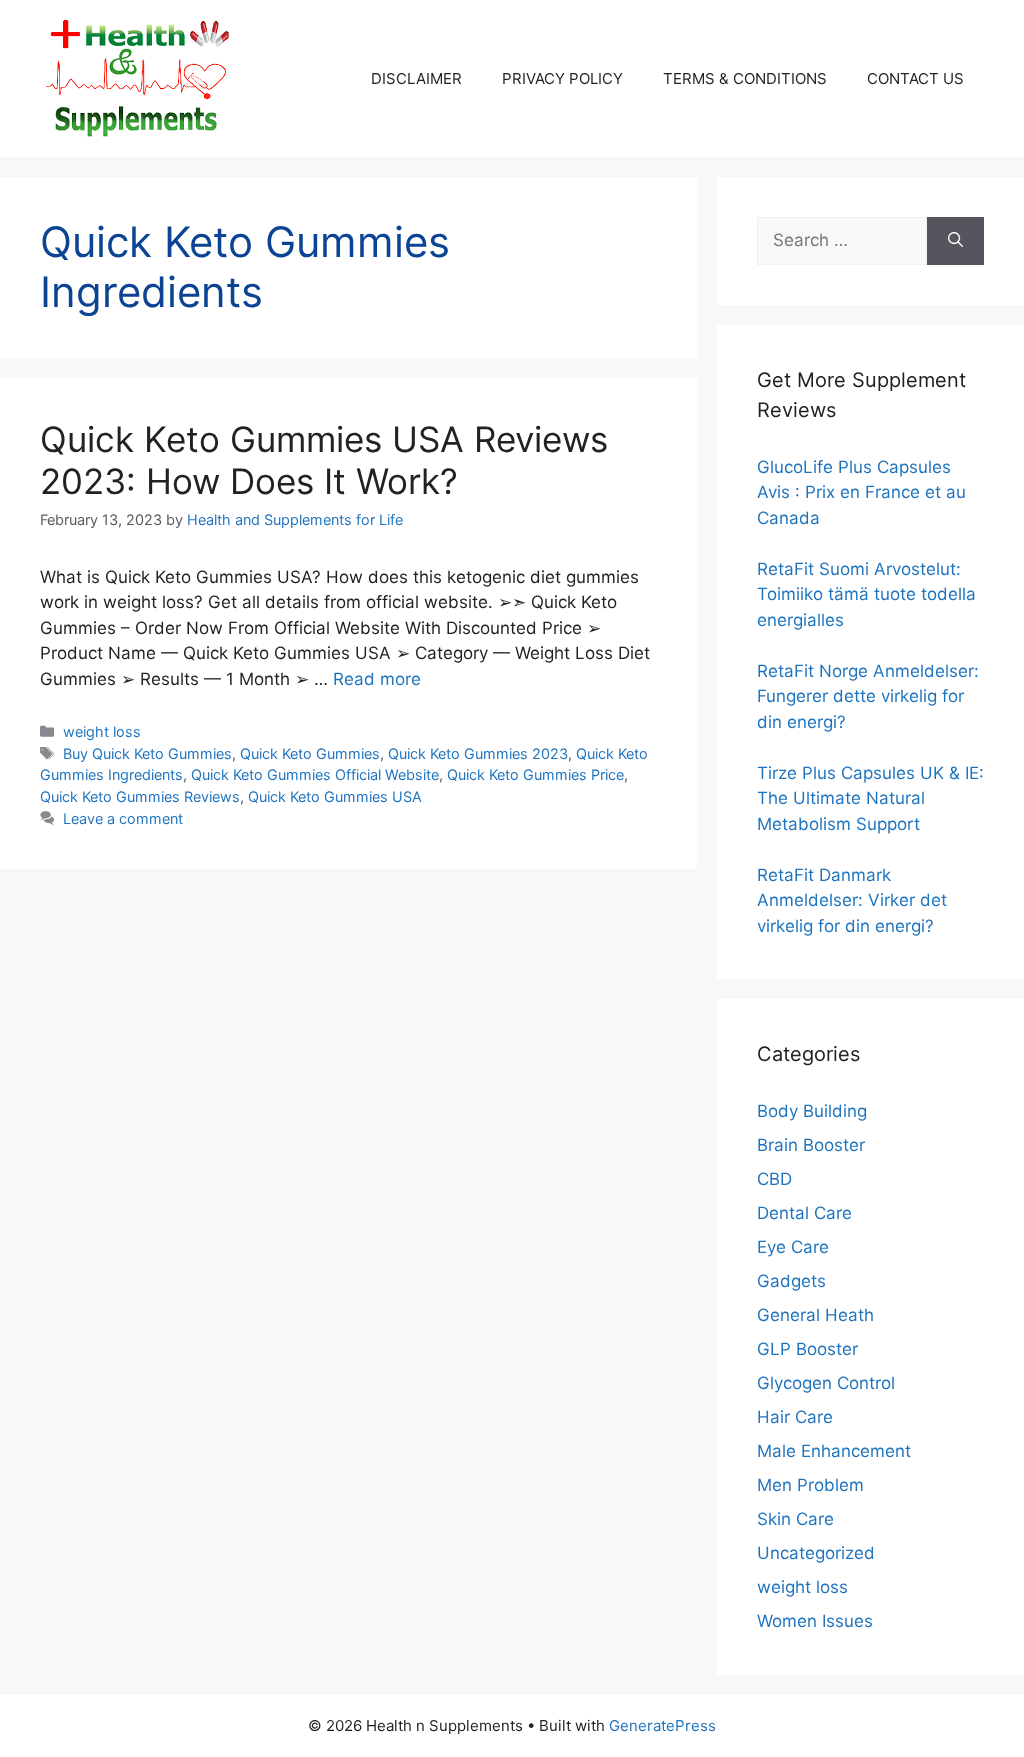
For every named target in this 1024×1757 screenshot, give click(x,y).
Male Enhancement (834, 1451)
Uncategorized (816, 1553)
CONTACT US (915, 78)
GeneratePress (662, 1725)
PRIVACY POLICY (562, 78)
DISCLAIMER (416, 78)
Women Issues (815, 1621)
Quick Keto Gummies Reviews (140, 796)
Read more (377, 679)
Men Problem (810, 1485)
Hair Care (795, 1417)
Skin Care (795, 1519)
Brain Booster (811, 1145)
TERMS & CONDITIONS (745, 78)
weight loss (102, 731)
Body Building (812, 1111)
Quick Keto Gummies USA (335, 796)
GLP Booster (807, 1349)
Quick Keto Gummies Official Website (315, 774)
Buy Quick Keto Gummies (147, 753)
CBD (774, 1179)
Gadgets (791, 1281)
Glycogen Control (826, 1383)
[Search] (955, 241)
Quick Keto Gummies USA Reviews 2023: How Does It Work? (324, 460)
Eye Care (793, 1247)
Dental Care (804, 1213)
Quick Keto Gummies (310, 753)
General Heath (815, 1315)
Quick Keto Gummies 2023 (478, 753)
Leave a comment (123, 818)
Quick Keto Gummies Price (535, 774)
